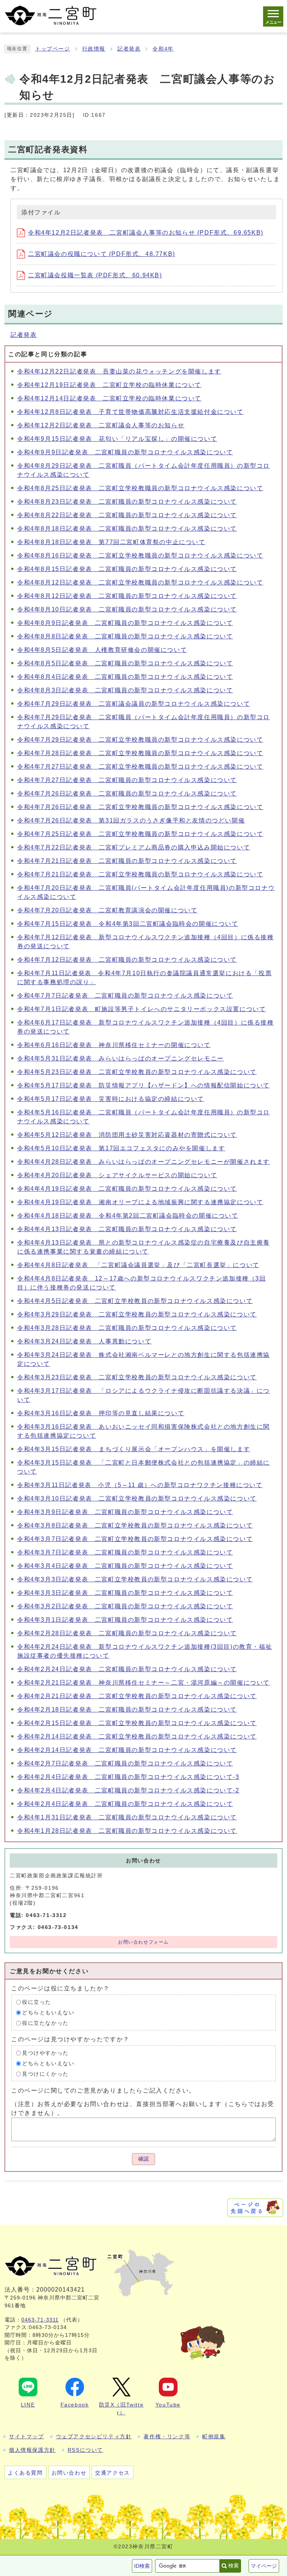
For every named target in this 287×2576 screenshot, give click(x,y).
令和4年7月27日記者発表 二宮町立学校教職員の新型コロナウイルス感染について (140, 767)
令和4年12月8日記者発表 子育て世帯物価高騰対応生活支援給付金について (130, 412)
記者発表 (129, 49)
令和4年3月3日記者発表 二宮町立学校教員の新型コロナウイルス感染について (135, 1579)
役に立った (37, 2002)
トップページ (53, 49)
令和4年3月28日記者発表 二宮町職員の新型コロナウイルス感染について (127, 1328)
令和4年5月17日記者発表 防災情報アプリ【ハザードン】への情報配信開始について (143, 1085)
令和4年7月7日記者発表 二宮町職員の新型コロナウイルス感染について (125, 996)
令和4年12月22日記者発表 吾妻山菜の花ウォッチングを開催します (119, 371)
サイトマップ (27, 2436)
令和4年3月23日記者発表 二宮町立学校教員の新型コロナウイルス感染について (137, 1377)
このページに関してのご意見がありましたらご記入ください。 (103, 2090)
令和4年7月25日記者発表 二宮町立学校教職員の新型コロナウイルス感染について (140, 834)
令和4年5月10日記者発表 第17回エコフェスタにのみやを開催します (121, 1148)
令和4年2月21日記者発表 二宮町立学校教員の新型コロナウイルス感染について (137, 1696)
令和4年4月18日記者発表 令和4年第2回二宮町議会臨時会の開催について (128, 1216)
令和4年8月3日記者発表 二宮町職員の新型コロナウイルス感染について (125, 690)
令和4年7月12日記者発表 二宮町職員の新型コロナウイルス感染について (127, 960)
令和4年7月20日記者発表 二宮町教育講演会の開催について (107, 910)
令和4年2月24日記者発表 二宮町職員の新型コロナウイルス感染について (127, 1669)
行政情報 (94, 49)
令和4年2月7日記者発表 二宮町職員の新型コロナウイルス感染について (125, 1763)
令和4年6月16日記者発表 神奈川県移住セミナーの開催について (114, 1045)
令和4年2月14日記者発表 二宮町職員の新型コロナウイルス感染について (127, 1750)
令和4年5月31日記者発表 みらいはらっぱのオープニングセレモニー (121, 1058)
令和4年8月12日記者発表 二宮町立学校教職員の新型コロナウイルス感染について (140, 582)
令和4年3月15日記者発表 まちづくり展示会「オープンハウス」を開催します (134, 1449)
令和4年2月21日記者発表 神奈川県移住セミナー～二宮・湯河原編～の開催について (143, 1683)
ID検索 (142, 2566)
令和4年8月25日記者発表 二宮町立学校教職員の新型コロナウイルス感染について (140, 488)
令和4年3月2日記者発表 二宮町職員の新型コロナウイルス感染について (125, 1606)
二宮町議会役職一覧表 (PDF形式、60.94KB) (95, 275)
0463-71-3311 (40, 2320)
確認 (143, 2159)
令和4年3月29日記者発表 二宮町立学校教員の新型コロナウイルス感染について (137, 1314)
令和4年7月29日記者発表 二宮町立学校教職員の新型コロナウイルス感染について (140, 740)
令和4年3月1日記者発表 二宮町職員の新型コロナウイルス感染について (125, 1620)
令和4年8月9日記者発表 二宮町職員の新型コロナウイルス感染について (125, 623)
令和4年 (163, 49)
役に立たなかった (45, 2023)
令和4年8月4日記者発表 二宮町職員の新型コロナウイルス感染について (125, 677)
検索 (234, 2566)
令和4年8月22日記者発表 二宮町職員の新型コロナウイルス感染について (127, 515)
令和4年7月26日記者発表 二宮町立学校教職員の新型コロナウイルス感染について (140, 807)
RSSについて (85, 2450)
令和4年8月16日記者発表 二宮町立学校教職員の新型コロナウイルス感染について (140, 556)
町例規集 (214, 2436)
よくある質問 (25, 2473)
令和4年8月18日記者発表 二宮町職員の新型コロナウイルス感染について (127, 529)
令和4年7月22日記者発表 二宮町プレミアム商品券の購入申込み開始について (134, 847)
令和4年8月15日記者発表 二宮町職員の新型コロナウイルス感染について (127, 569)
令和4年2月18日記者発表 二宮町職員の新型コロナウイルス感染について (127, 1710)
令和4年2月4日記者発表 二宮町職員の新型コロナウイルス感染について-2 (128, 1790)
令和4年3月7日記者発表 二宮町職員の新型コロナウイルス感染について (125, 1552)
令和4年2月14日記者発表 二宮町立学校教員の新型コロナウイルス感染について (137, 1736)
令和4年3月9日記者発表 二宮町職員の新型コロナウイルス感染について (125, 1512)
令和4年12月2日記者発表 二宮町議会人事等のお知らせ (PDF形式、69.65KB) (146, 233)
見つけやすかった (45, 2053)
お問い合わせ (69, 2473)
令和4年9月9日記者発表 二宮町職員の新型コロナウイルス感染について (125, 452)
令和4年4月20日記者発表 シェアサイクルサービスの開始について (117, 1175)
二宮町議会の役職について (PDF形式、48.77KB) (102, 254)
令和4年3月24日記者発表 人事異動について (84, 1341)
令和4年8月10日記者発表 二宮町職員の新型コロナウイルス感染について (127, 609)
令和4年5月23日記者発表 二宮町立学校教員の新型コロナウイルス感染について (137, 1072)
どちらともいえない (48, 2013)
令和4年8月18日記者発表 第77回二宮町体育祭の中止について (111, 542)
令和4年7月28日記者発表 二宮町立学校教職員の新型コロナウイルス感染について (140, 753)
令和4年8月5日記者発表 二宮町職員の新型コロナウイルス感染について (125, 663)
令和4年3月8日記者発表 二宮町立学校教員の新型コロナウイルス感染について (135, 1525)
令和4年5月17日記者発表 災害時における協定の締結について (111, 1099)
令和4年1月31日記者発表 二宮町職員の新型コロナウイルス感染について (127, 1817)
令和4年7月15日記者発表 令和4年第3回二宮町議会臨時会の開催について (128, 924)
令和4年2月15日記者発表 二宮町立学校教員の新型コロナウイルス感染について (137, 1723)
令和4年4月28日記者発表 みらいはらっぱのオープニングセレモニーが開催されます (143, 1162)
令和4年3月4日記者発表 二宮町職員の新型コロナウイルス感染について (125, 1566)
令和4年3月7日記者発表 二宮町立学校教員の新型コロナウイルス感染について (135, 1539)
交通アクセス (112, 2473)
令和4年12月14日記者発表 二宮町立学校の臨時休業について (109, 398)
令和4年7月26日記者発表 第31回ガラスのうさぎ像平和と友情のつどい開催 (131, 820)
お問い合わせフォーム (143, 1942)
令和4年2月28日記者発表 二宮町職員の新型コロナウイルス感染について (127, 1633)
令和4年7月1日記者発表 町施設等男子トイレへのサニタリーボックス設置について (141, 1009)
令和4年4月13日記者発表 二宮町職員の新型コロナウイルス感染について (127, 1229)
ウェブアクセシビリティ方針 (94, 2436)
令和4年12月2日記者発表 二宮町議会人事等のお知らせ (101, 425)
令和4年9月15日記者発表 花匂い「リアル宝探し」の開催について (117, 439)
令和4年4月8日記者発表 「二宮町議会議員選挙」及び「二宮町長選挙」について (138, 1265)
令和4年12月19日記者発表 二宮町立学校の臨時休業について (109, 385)
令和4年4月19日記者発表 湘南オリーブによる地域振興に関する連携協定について (140, 1202)
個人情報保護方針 (32, 2450)
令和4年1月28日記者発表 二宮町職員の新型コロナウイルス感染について (127, 1831)
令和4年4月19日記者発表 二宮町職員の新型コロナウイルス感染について (127, 1189)
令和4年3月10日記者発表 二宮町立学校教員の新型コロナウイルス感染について (137, 1498)
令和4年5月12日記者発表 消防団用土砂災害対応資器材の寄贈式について (127, 1135)
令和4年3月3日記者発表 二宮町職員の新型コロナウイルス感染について (125, 1593)
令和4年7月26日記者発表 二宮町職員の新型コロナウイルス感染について (127, 793)
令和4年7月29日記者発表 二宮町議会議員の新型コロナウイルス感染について (134, 704)
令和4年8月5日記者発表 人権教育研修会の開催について (102, 650)
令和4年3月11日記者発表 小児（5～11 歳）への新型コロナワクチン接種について (140, 1485)
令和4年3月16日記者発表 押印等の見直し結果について (101, 1413)
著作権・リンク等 (167, 2436)
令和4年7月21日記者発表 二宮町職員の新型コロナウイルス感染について (127, 861)
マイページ (264, 2566)
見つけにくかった (45, 2074)
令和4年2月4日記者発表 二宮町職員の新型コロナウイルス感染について (125, 1804)
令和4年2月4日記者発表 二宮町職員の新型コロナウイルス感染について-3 (128, 1777)
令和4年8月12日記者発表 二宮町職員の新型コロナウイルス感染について (127, 596)
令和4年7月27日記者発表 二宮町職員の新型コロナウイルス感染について (127, 780)
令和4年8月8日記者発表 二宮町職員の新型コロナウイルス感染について (125, 636)
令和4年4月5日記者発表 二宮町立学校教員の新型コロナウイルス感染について (135, 1301)
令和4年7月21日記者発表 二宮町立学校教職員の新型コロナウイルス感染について (140, 874)
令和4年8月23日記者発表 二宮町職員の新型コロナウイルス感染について (127, 502)
